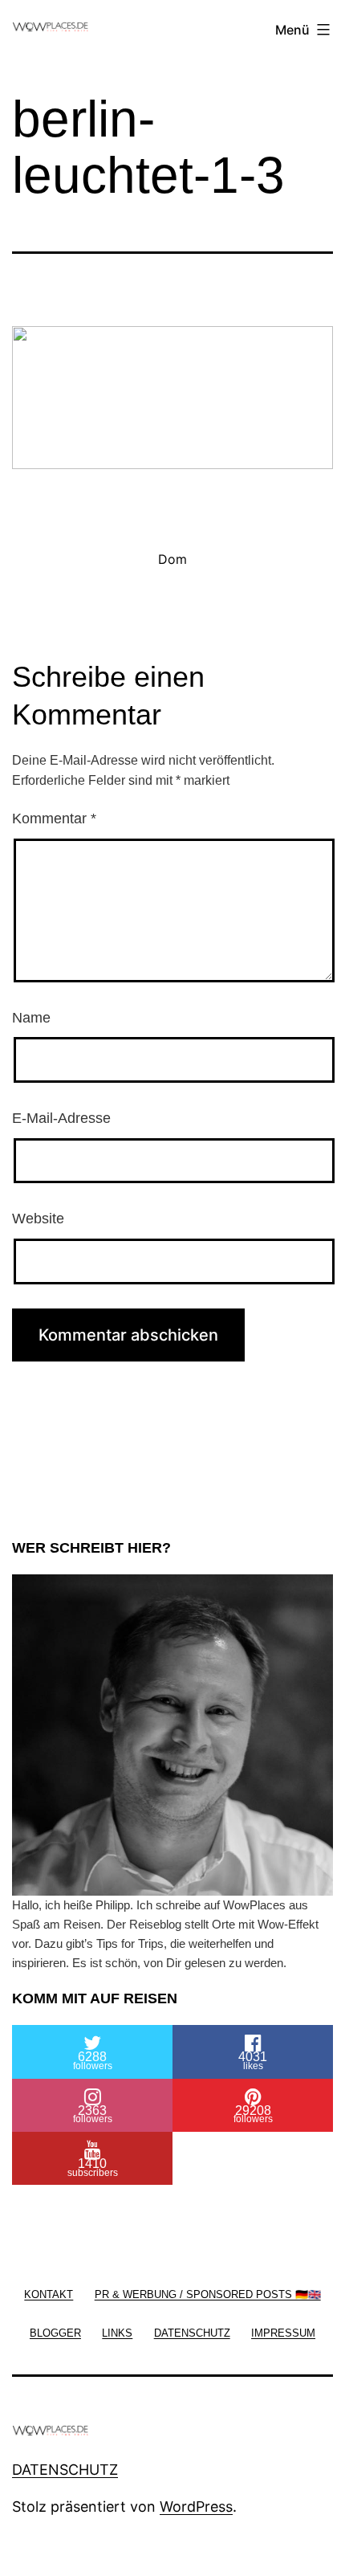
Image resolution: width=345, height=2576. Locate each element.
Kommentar (54, 819)
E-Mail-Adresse (61, 1118)
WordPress (196, 2507)
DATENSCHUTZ (65, 2470)
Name (31, 1018)
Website (38, 1219)
